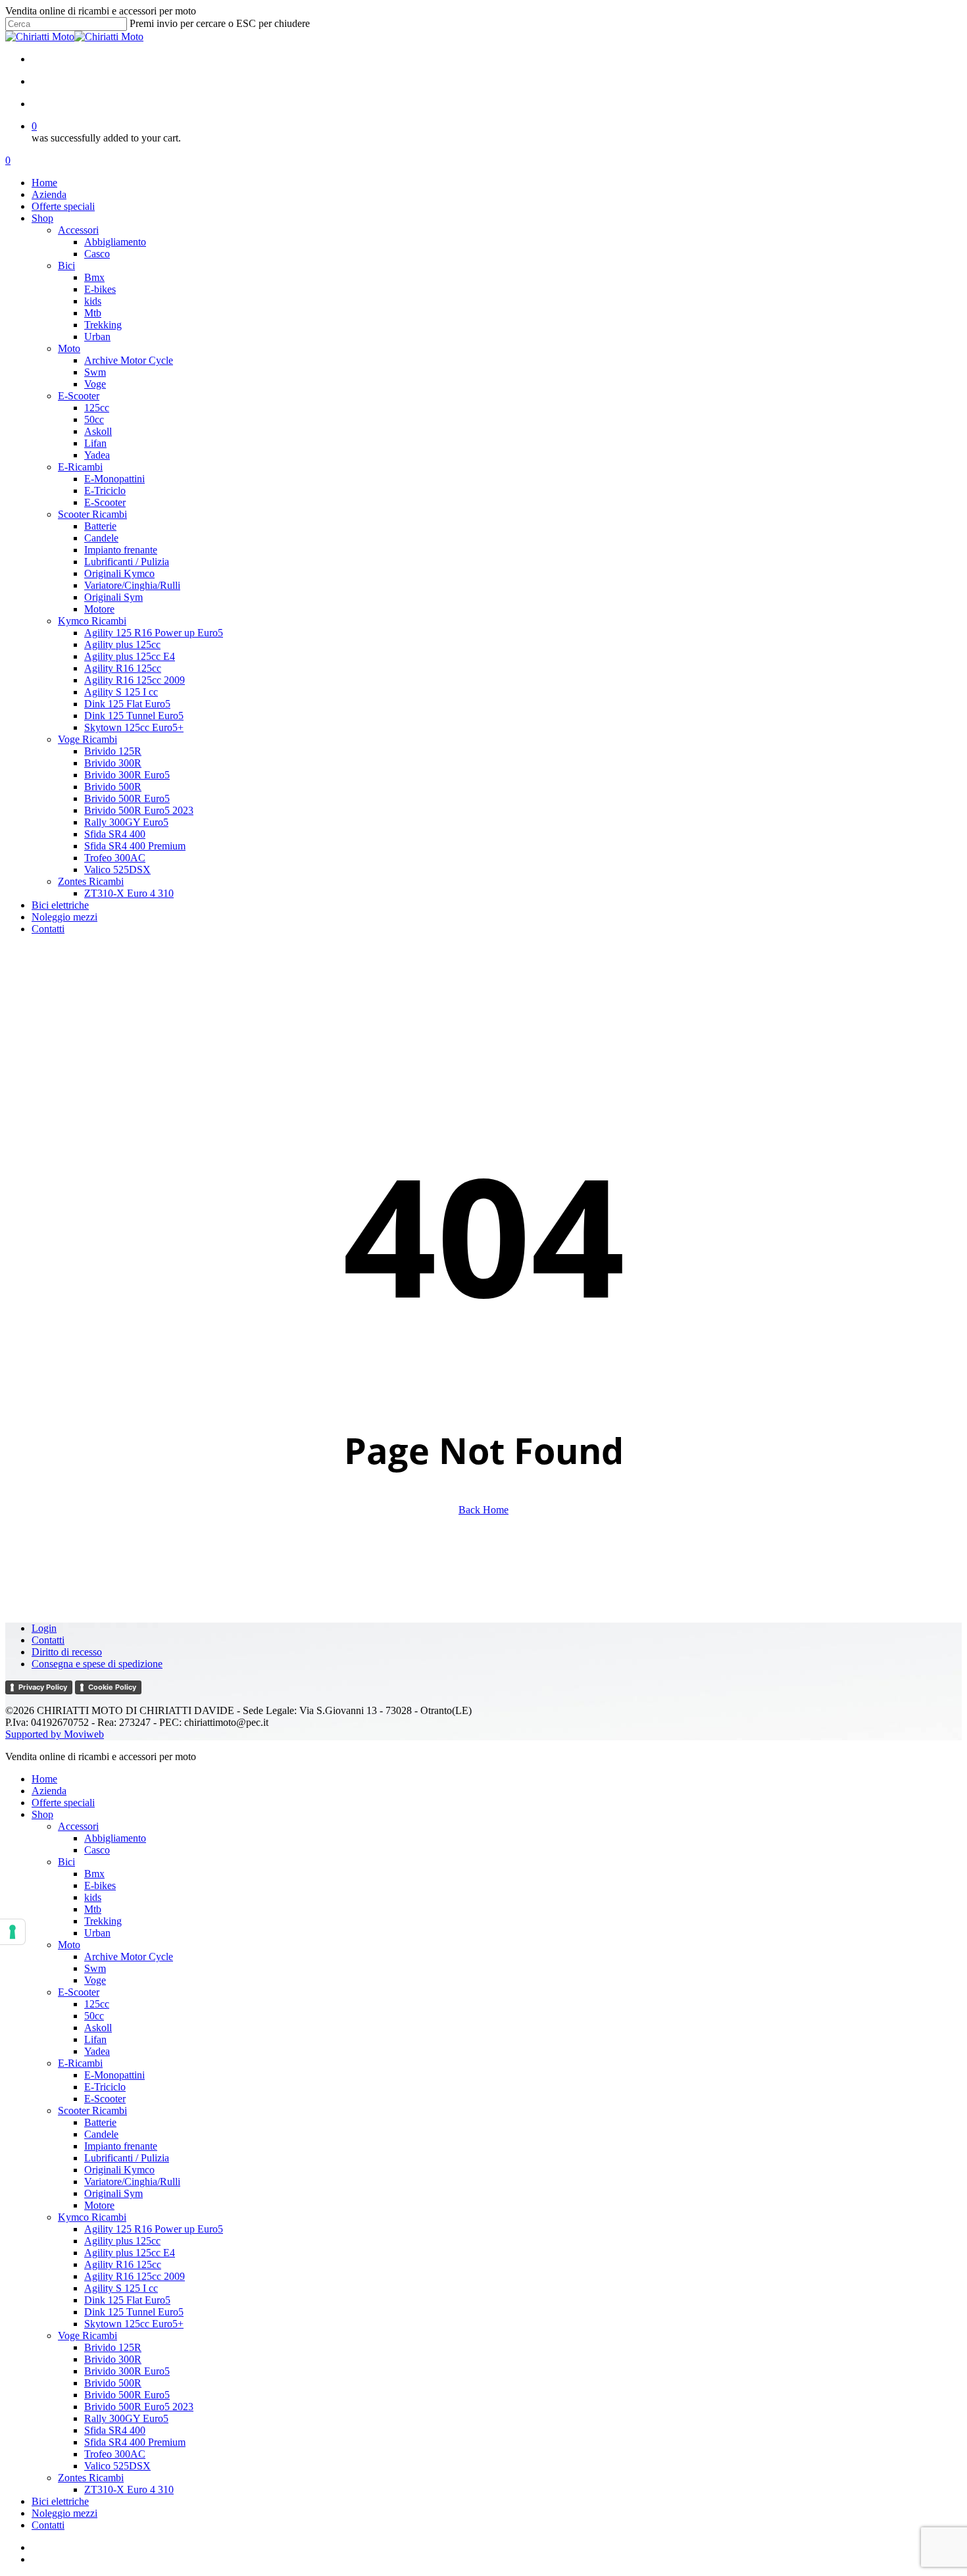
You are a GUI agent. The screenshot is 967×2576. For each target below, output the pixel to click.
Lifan (95, 2039)
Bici (66, 1862)
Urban (97, 1933)
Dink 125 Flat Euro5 (127, 2300)
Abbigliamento (115, 1838)
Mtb (93, 1909)
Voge (95, 1980)
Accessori (78, 1826)
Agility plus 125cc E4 (130, 2253)
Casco (97, 1850)
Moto (69, 1945)
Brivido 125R (113, 2347)
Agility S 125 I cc (121, 2288)
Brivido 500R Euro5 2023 (139, 2407)
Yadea (97, 2051)
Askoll (98, 2028)
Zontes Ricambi (91, 2478)
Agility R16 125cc (123, 2264)
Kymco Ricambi (92, 2217)
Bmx (94, 1874)
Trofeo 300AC (115, 2454)
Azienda (49, 1791)
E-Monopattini (114, 2075)
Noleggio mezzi (64, 2513)
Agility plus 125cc (122, 2241)
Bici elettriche (60, 2501)
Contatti (48, 1640)
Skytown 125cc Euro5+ (134, 2324)
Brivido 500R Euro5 (127, 2395)
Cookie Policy (112, 1687)
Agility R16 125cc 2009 (135, 2276)
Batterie (100, 2122)
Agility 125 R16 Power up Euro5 (154, 2229)
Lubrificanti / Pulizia (127, 2158)
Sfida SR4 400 (115, 2430)
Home (44, 1779)
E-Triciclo (105, 2087)
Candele (101, 2134)
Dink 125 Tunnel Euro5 (134, 2312)
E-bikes (100, 1885)
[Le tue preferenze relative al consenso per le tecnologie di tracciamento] (12, 1932)
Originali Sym (113, 2193)
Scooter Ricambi (92, 2110)
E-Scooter (79, 1992)
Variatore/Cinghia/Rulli (132, 2182)
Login (44, 1628)
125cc (97, 2004)
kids (93, 1897)
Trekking (103, 1921)
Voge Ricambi (87, 2336)
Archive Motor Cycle (129, 1957)
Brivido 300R (113, 2359)
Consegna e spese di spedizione (97, 1664)
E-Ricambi (80, 2063)
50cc (94, 2016)
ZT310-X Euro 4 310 (129, 2489)
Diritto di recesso (67, 1652)
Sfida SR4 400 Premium (135, 2442)
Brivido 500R (113, 2383)
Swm (95, 1968)
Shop (42, 1814)
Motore (99, 2205)
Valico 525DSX (117, 2466)
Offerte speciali (63, 1803)
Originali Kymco (119, 2170)
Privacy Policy (43, 1687)
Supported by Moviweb (55, 1734)
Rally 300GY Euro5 (126, 2418)
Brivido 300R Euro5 (127, 2371)
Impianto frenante (121, 2146)
